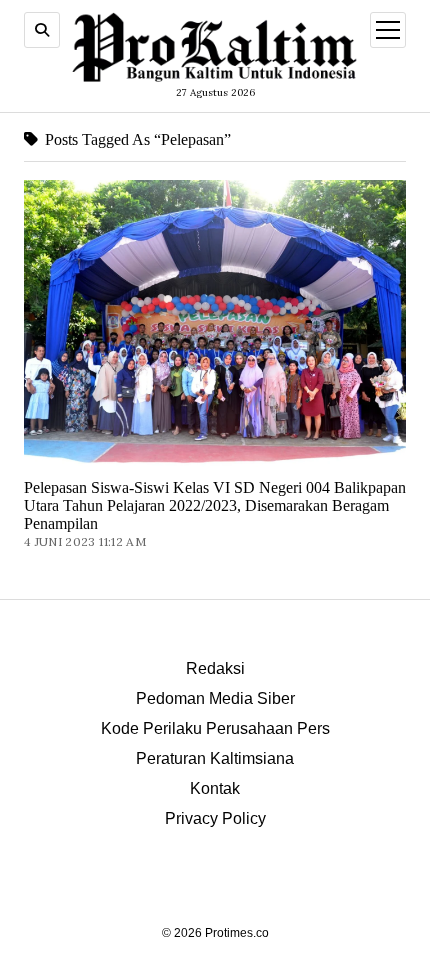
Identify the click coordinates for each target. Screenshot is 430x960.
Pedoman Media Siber (215, 698)
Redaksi (215, 668)
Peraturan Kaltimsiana (215, 758)
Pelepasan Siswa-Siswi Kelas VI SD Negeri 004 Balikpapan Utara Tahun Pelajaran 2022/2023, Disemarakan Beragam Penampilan (215, 505)
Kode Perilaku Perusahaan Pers (215, 728)
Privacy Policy (215, 818)
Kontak (215, 788)
